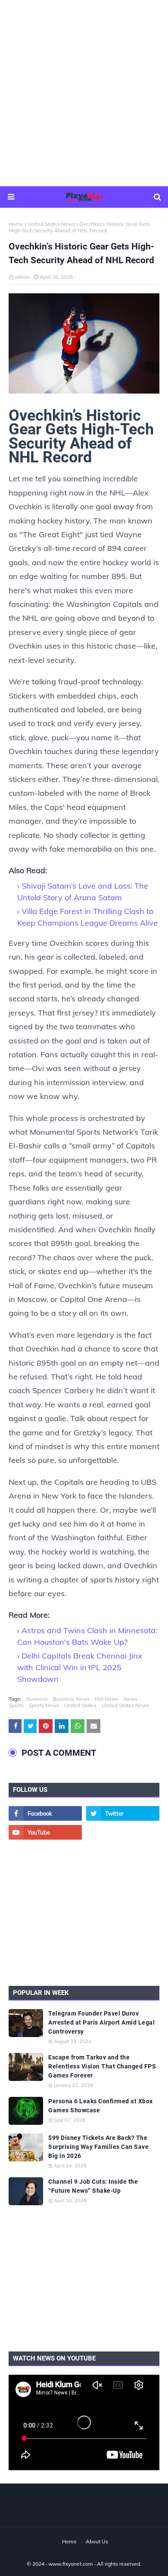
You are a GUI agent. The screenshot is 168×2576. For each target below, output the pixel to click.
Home (16, 224)
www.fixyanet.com (71, 2564)
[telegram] (123, 1832)
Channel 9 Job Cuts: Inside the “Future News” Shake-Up (93, 2186)
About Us (97, 2541)
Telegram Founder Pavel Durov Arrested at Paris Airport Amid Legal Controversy (101, 2022)
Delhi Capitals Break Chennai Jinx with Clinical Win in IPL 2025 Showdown (80, 1667)
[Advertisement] (84, 92)
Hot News (107, 1699)
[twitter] (123, 1813)
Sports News (44, 1705)
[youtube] (45, 1832)
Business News (71, 1699)
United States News (51, 224)
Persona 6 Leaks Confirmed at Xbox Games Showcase (101, 2106)
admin (22, 277)
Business (37, 1699)
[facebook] (45, 1813)
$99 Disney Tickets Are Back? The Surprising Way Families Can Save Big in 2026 (98, 2147)
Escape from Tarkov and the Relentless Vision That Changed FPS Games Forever (102, 2066)
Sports (16, 1705)
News (131, 1699)
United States (80, 1705)
